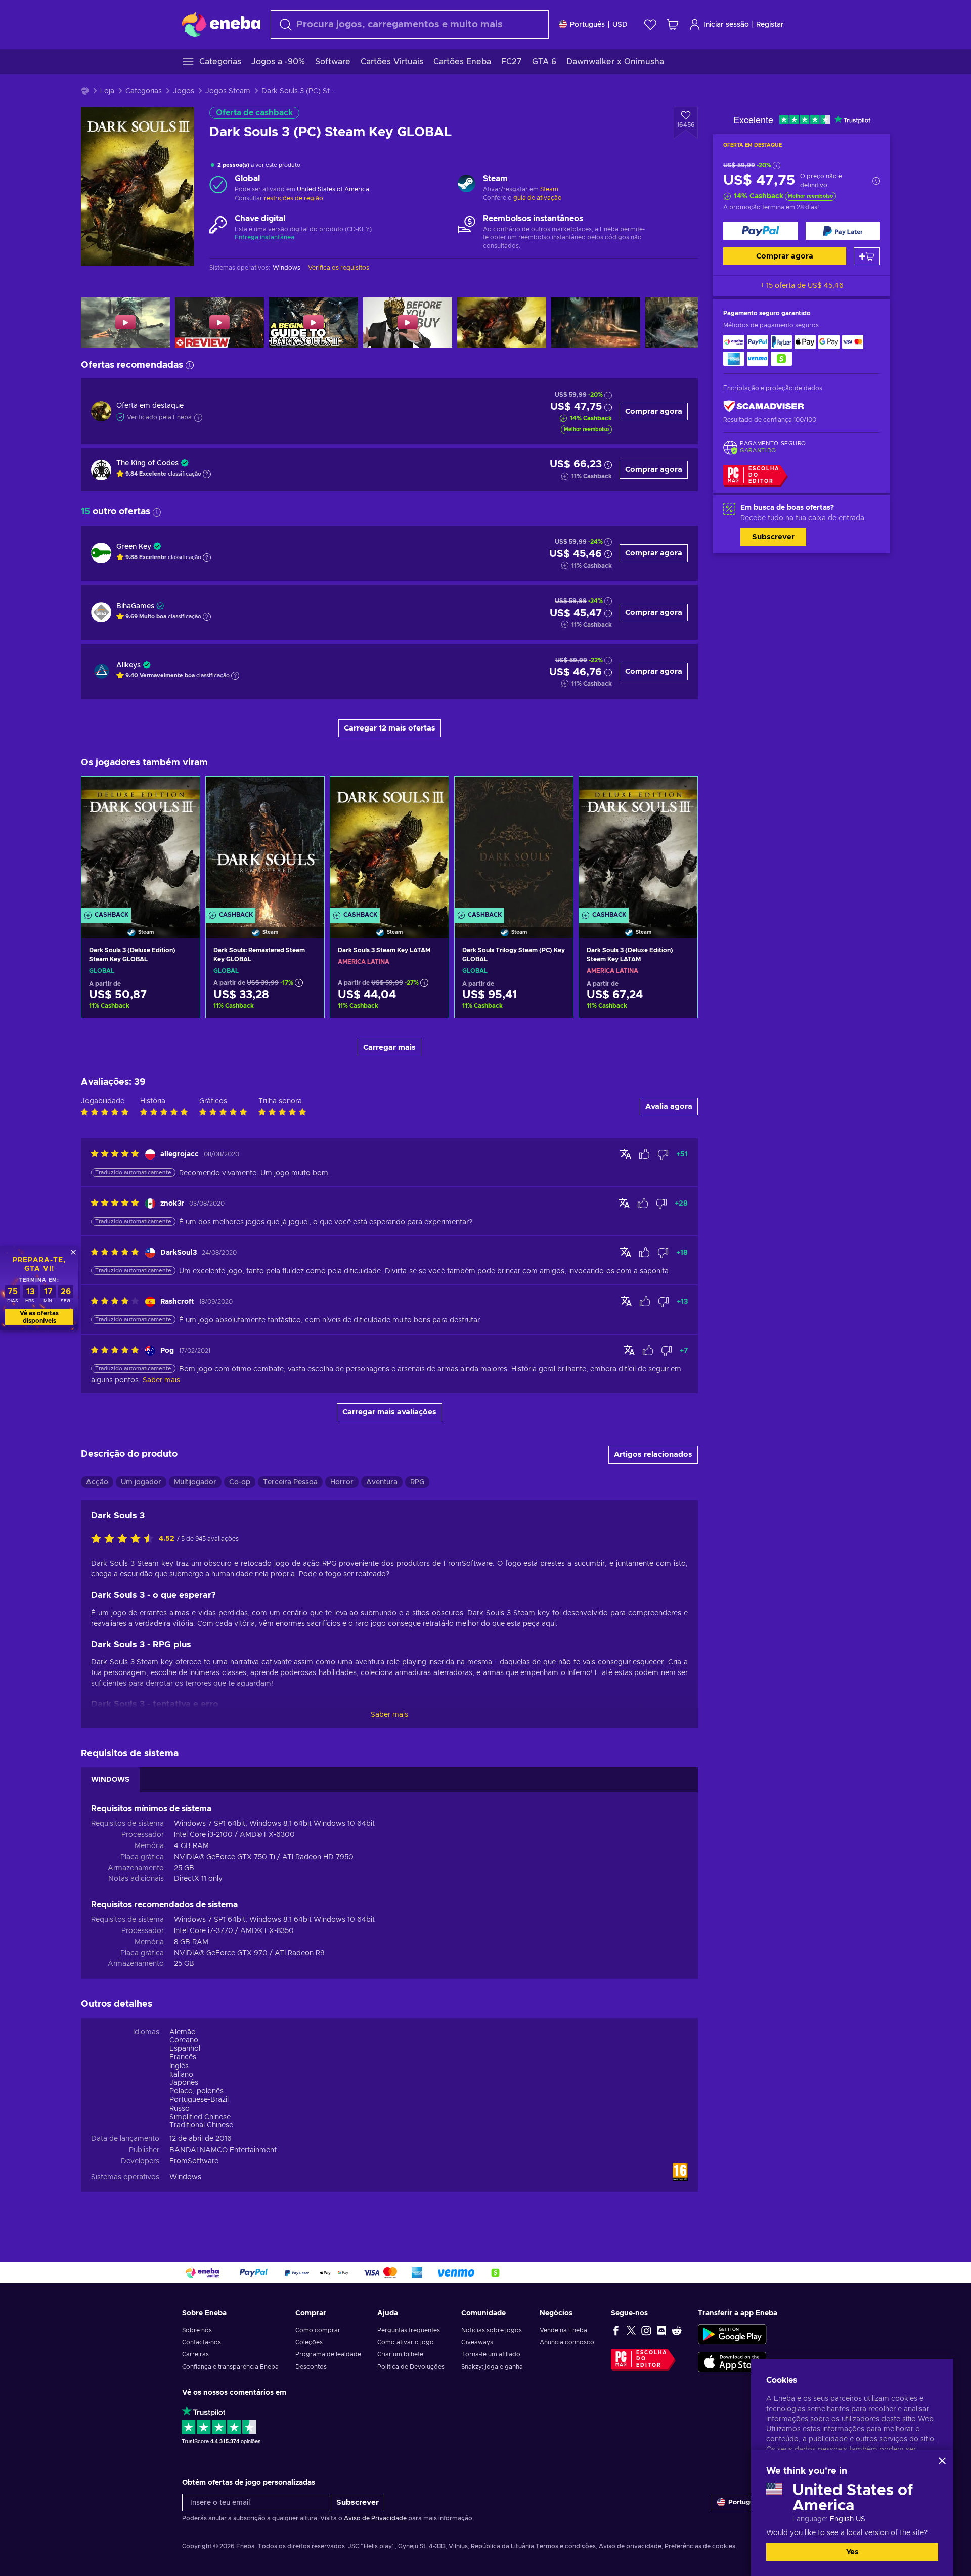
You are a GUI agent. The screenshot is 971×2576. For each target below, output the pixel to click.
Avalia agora (669, 1107)
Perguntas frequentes (409, 2330)
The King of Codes (147, 463)
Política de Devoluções (411, 2367)
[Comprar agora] (761, 231)
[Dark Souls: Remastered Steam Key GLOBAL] (265, 844)
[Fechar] (942, 2461)
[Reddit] (677, 2330)
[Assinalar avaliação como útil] (644, 1154)
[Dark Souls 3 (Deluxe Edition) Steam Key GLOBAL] (141, 844)
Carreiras (195, 2354)
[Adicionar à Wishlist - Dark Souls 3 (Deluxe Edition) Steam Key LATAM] (680, 793)
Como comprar (318, 2330)
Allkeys (128, 665)
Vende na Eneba (563, 2330)
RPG (417, 1482)
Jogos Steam (228, 91)
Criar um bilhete (400, 2354)
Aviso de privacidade (630, 2546)
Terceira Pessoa (290, 1482)
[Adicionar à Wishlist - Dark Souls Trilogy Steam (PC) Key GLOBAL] (556, 793)
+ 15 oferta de (802, 286)
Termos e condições (566, 2546)
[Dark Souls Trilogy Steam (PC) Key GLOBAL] (514, 844)
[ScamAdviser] (764, 406)
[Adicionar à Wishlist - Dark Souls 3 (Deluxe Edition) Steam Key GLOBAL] (183, 793)
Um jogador (141, 1482)
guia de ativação (538, 198)
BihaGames (135, 606)
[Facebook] (616, 2330)
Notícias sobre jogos (492, 2330)
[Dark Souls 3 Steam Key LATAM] (389, 844)
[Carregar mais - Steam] (467, 185)
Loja (107, 91)
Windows (185, 2177)
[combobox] (410, 25)
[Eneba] (221, 24)
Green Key (134, 547)
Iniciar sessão (726, 25)
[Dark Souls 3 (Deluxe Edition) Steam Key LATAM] (638, 844)
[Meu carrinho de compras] (673, 25)
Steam (549, 189)
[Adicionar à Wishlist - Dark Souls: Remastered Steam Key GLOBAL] (307, 793)
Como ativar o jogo (406, 2342)
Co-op (240, 1482)
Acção (97, 1482)
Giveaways (477, 2342)
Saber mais (389, 1715)
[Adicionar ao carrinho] (867, 256)
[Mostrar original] (626, 1154)
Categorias (144, 91)
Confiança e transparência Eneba (230, 2367)
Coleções (309, 2342)
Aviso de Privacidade (375, 2518)
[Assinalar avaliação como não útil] (663, 1154)
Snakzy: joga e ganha (492, 2367)
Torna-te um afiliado (491, 2354)
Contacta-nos (202, 2342)
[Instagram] (646, 2330)
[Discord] (661, 2330)
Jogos (184, 91)
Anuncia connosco (567, 2342)
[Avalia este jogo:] (125, 1539)
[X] (631, 2330)
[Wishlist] (650, 25)
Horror (342, 1482)
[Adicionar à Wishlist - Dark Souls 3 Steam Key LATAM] (431, 793)
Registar (770, 25)
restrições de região (294, 198)
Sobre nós (197, 2330)
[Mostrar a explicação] (207, 474)
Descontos (311, 2367)
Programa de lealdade (328, 2354)
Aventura (382, 1482)
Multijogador (195, 1482)
